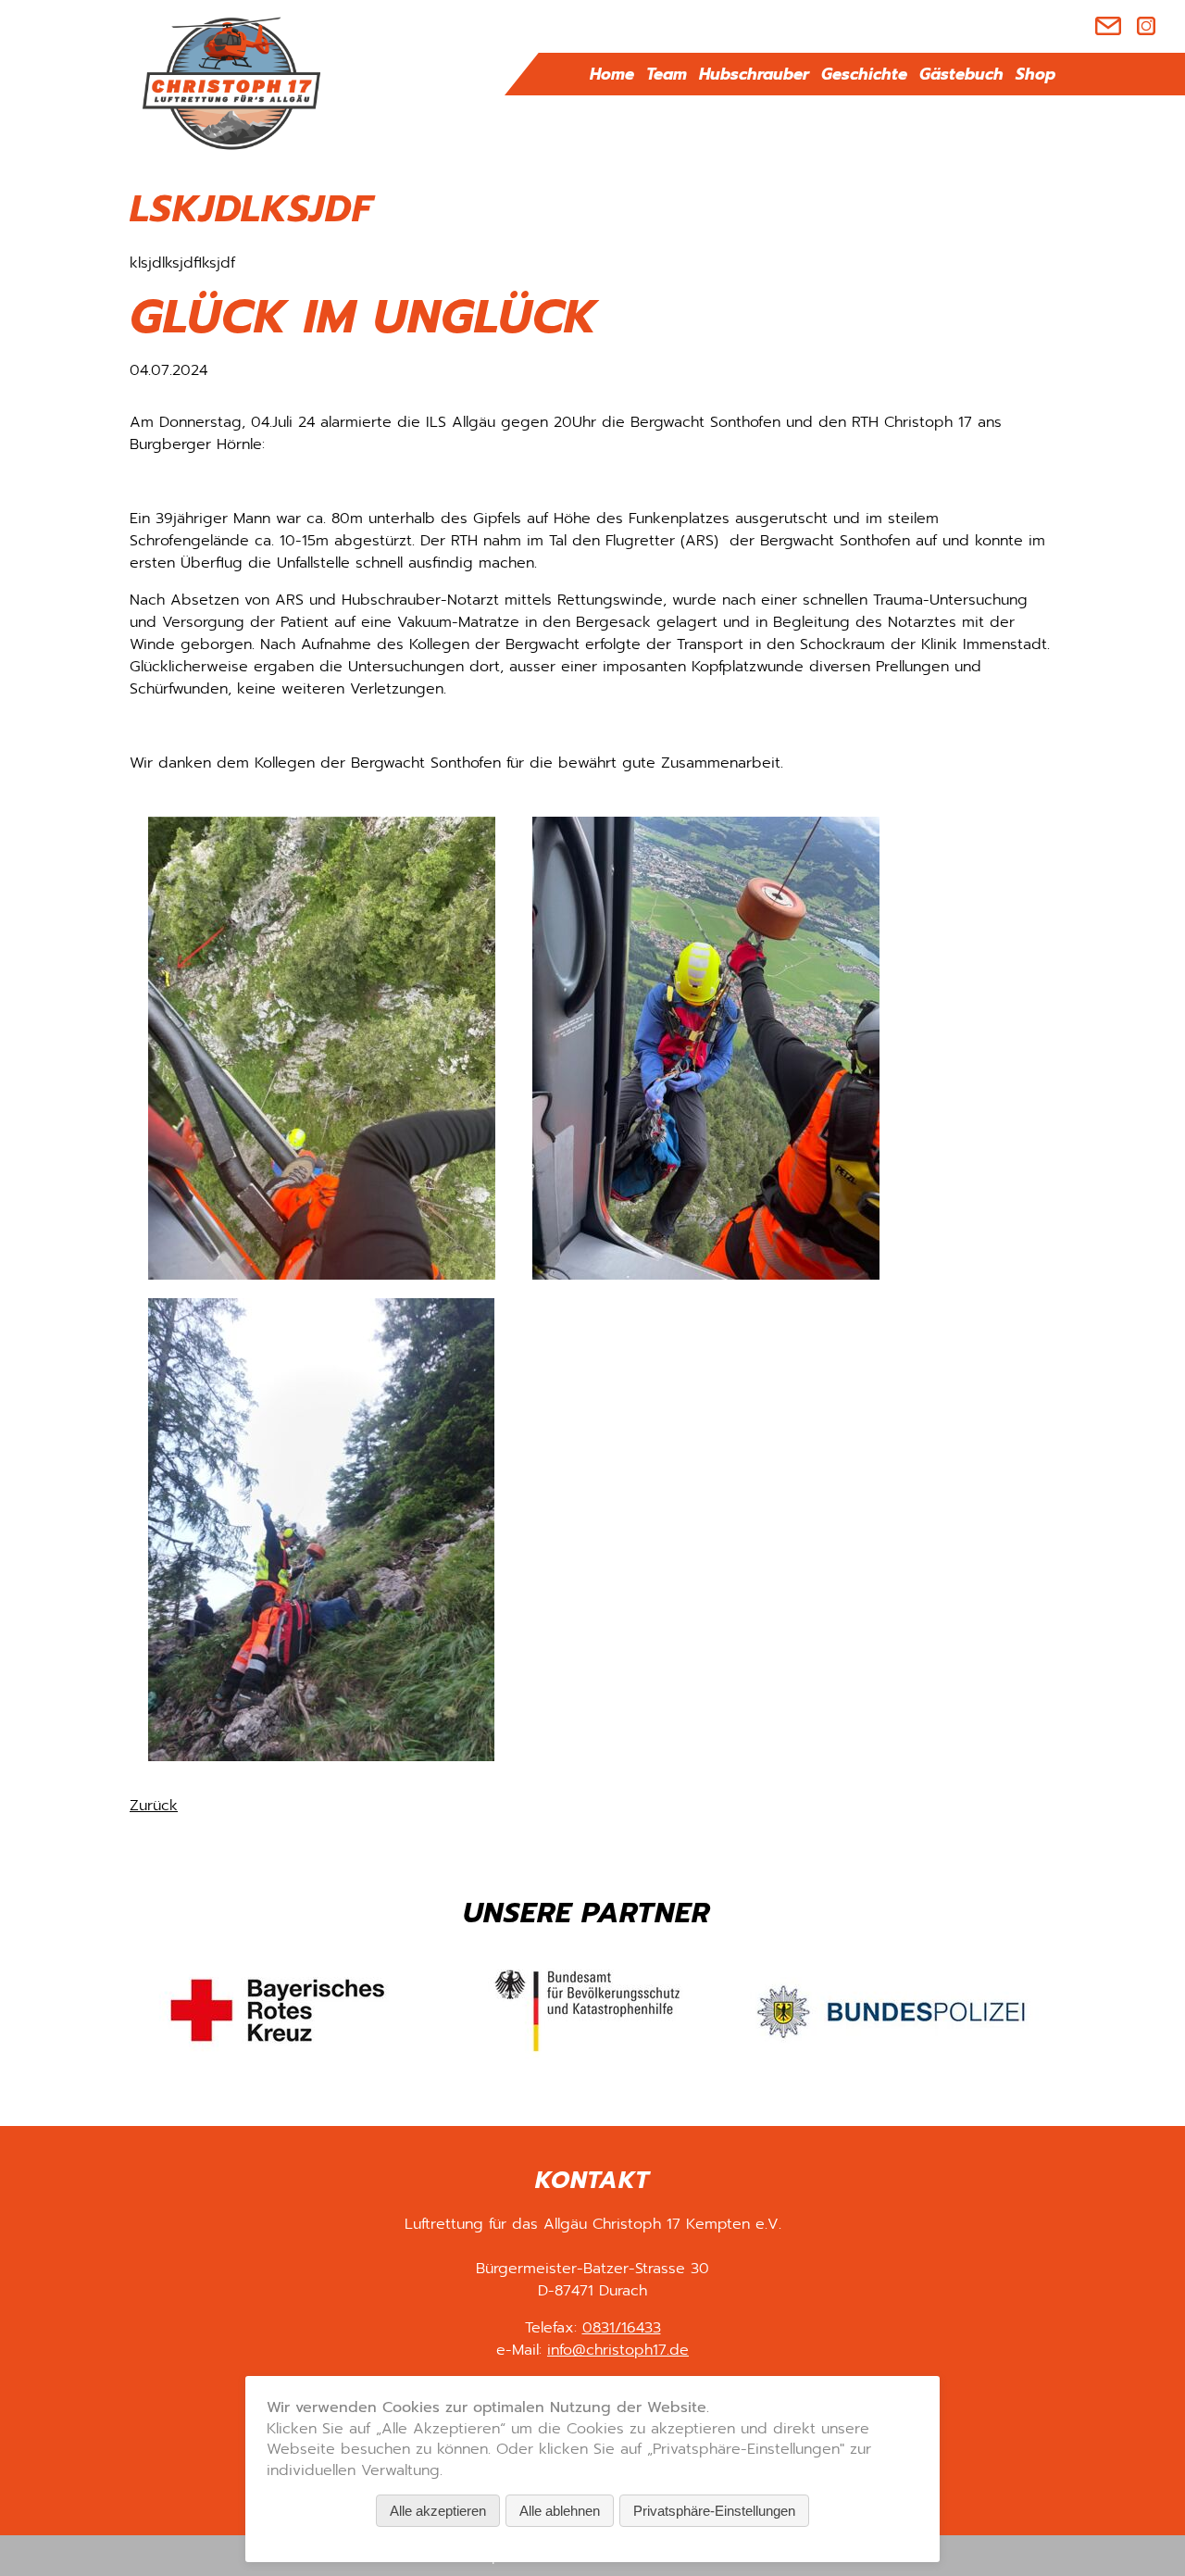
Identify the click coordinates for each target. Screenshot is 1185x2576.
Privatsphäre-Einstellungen (714, 2511)
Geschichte (864, 74)
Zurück (154, 1806)
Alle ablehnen (560, 2511)
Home (612, 74)
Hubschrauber (754, 74)
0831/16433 (622, 2328)
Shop (1035, 74)
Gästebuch (961, 74)
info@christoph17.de (618, 2350)
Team (667, 74)
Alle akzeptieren (438, 2511)
